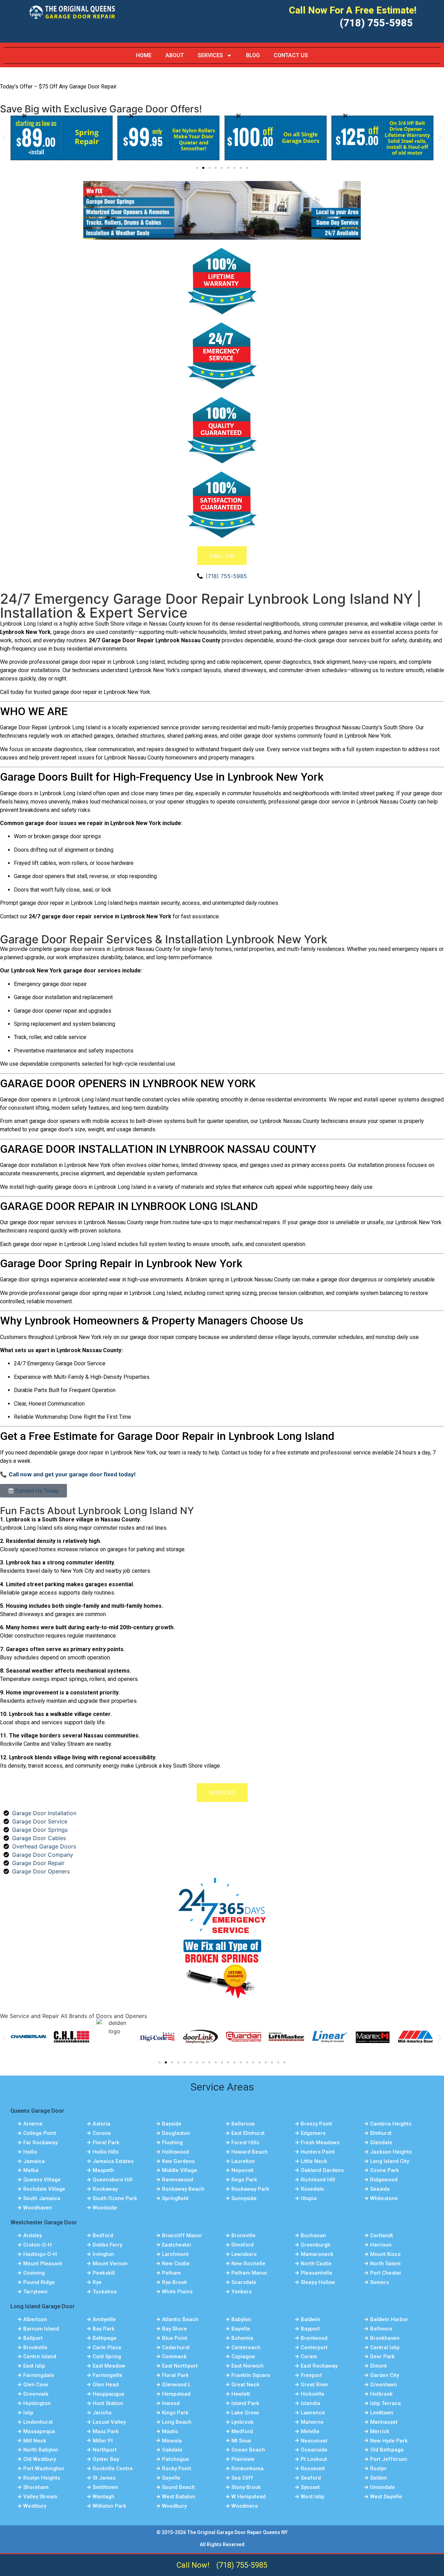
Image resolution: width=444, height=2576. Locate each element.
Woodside (105, 2208)
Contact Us (291, 55)
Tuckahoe (105, 2292)
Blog (253, 55)
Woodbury (174, 2506)
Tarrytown (35, 2292)
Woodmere (245, 2506)
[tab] (222, 556)
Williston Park (109, 2506)
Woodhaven (38, 2208)
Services (210, 55)
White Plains (177, 2292)
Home (144, 55)
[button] (4, 138)
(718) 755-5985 (376, 23)
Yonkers (241, 2292)
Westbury (35, 2506)
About (175, 55)
